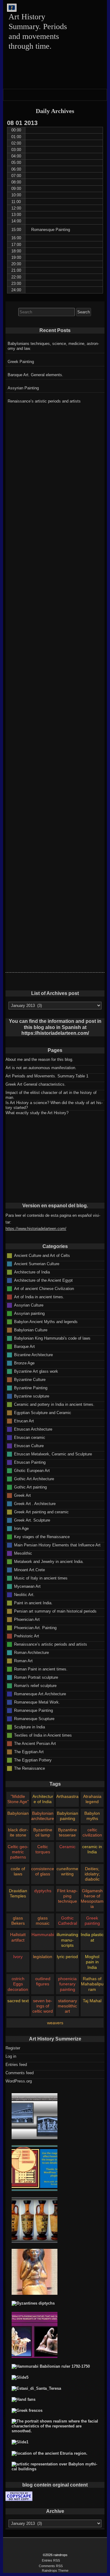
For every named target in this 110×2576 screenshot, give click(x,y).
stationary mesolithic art (67, 2006)
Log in (11, 2056)
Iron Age (21, 1528)
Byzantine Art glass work (36, 1371)
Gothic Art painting (30, 1487)
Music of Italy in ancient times (41, 1578)
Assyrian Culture (29, 1305)
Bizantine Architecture (33, 1354)
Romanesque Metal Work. (37, 1702)
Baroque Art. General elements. (35, 375)
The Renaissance (29, 1768)
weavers (55, 2023)
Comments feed (20, 2073)
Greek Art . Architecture (35, 1503)
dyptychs (43, 1891)
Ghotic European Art (32, 1470)
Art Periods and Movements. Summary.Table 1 (47, 1076)
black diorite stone (18, 1832)
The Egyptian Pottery (33, 1760)
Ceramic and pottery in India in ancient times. (54, 1404)
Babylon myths (92, 1816)
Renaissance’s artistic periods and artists (44, 401)
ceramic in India (92, 1849)
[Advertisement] (55, 448)
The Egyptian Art (29, 1751)
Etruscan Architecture (33, 1429)
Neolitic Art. (24, 1594)
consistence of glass (43, 1871)
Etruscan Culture (29, 1445)
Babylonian (18, 1813)
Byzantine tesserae (68, 1832)
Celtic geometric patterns (18, 1852)
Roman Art (23, 1661)
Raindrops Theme (55, 2570)
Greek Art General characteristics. (36, 1084)
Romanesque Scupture (34, 1718)
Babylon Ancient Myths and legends (46, 1321)
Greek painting (92, 1921)
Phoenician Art (27, 1619)
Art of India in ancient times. (39, 1297)
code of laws (18, 1871)
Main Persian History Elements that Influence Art (57, 1545)
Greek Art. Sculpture (32, 1520)
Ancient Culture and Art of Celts (42, 1255)
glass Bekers (18, 1921)
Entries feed (16, 2065)
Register (13, 2048)
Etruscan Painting (30, 1462)
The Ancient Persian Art (35, 1743)
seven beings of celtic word (43, 2006)
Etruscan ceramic (30, 1437)
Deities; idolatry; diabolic (92, 1874)
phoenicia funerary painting (67, 1984)
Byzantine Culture (30, 1379)
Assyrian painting (29, 1313)
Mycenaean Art (27, 1586)
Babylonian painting (68, 1816)
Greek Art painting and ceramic (41, 1512)
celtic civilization (92, 1832)
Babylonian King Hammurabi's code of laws (52, 1338)
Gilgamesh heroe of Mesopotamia (92, 1899)
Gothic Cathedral (68, 1921)
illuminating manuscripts (67, 1940)
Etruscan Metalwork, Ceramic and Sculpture (53, 1454)
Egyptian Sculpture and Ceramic (43, 1412)
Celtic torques (43, 1849)
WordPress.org (19, 2081)
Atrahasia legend (92, 1799)
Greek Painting (21, 362)
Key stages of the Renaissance (42, 1536)
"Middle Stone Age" (18, 1799)
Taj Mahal (92, 2001)
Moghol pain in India (92, 1962)
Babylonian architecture (43, 1816)
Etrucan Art (24, 1421)
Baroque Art (24, 1346)
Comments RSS (51, 2566)
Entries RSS (51, 2560)
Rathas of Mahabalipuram (92, 1984)
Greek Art (22, 1495)
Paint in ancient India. (33, 1603)
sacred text (18, 2001)
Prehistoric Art (27, 1636)
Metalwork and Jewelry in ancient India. (49, 1561)
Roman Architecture (31, 1652)
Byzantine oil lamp (43, 1832)
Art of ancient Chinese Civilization (44, 1288)
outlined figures (43, 1981)
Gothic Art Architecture (34, 1479)
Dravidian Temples (18, 1893)
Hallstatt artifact (18, 1937)
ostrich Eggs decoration (18, 1984)
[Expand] (9, 94)
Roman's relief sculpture (35, 1685)
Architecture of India (32, 1272)
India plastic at (92, 1937)
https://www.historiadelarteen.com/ (36, 1229)
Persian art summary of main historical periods (55, 1611)
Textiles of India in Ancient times (43, 1735)
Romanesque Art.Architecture (40, 1694)
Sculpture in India (29, 1727)
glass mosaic (43, 1921)
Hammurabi (43, 1935)
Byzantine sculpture (32, 1396)
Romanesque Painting (33, 1710)
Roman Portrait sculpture (36, 1677)
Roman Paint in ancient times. (41, 1669)
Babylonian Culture (31, 1330)
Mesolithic (23, 1553)
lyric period (67, 1957)
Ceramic (67, 1847)
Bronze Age (24, 1363)
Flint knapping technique (67, 1896)
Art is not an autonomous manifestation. (41, 1068)
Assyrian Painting (23, 388)
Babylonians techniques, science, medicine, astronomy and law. (53, 346)
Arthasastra (67, 1796)
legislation (43, 1957)
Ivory (18, 1957)
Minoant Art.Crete (29, 1570)
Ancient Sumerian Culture (37, 1263)
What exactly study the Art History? (37, 1113)
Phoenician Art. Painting (35, 1627)
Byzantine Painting (31, 1388)
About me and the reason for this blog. (39, 1059)
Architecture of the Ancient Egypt (43, 1280)
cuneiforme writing (67, 1871)
